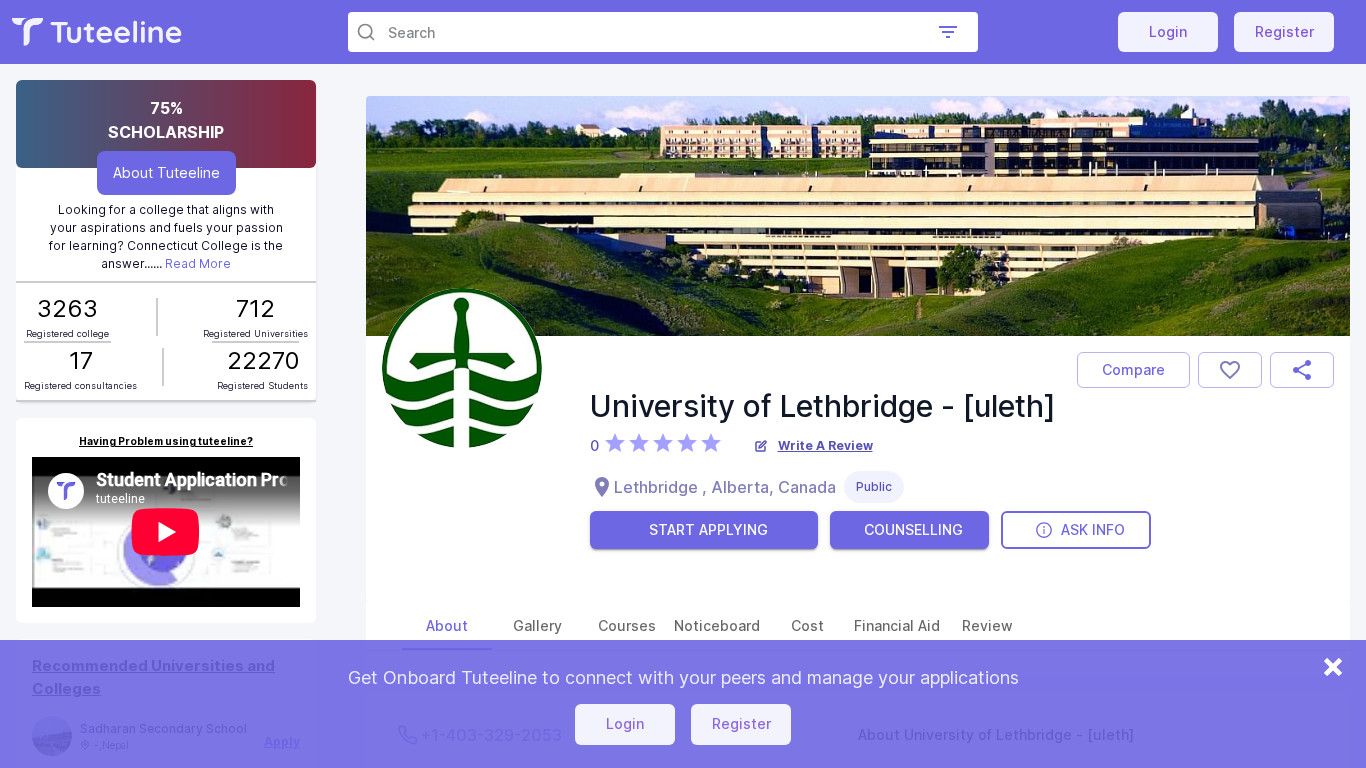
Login (1168, 31)
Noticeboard (717, 625)
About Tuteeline (166, 172)
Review (987, 625)
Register (1284, 31)
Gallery (537, 625)
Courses (627, 625)
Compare (1133, 369)
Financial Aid (897, 625)
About (447, 625)
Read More (198, 263)
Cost (807, 625)
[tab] (447, 626)
